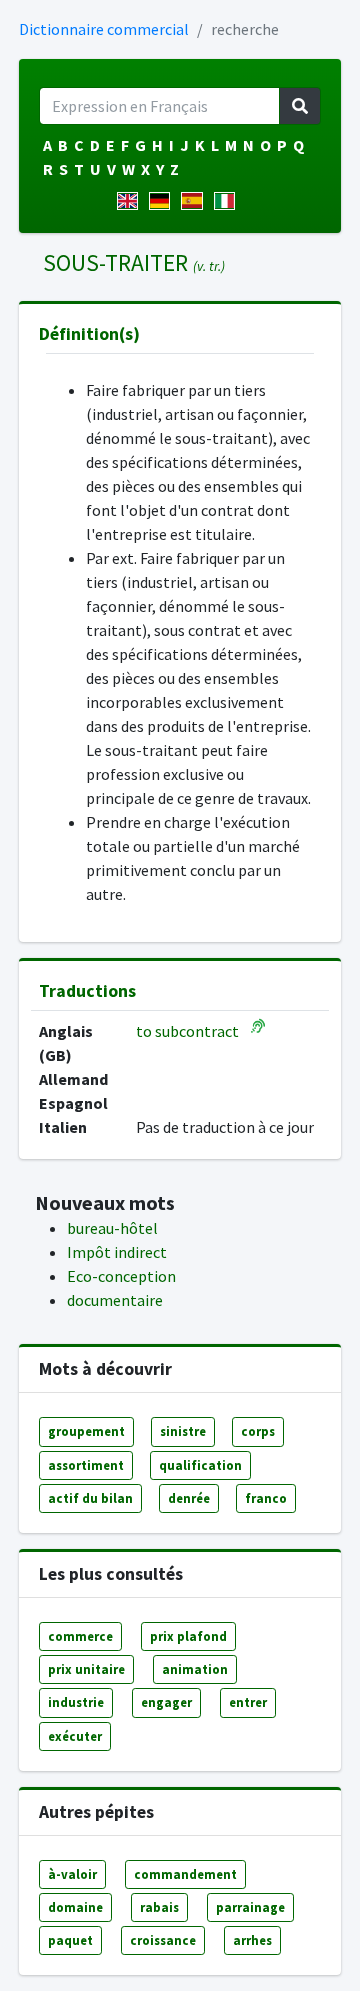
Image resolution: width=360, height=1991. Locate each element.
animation (195, 1669)
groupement (86, 1431)
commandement (185, 1874)
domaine (75, 1907)
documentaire (115, 1300)
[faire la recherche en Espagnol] (195, 201)
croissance (163, 1940)
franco (266, 1498)
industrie (76, 1702)
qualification (200, 1465)
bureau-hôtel (112, 1228)
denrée (189, 1498)
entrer (248, 1702)
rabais (159, 1907)
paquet (70, 1940)
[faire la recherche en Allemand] (163, 201)
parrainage (250, 1907)
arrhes (252, 1940)
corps (258, 1431)
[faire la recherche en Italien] (228, 201)
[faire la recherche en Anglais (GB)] (131, 201)
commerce (80, 1636)
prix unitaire (86, 1669)
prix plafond (188, 1636)
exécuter (75, 1736)
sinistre (183, 1431)
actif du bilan (90, 1498)
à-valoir (72, 1874)
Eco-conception (121, 1276)
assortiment (86, 1465)
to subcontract (187, 1031)
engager (166, 1702)
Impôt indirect (117, 1252)
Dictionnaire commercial (104, 29)
